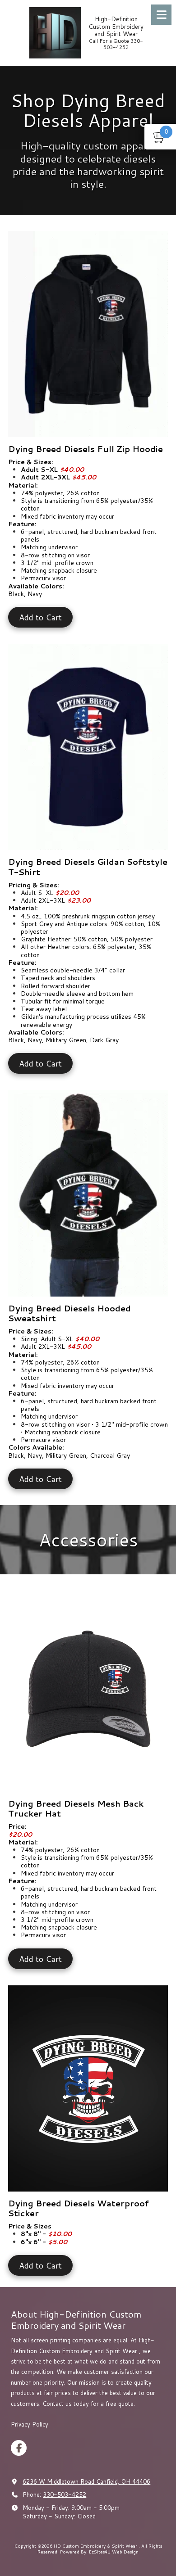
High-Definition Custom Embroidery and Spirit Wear (116, 26)
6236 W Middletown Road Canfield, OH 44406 (86, 2481)
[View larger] (88, 334)
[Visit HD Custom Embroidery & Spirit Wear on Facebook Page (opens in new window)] (19, 2448)
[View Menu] (161, 15)
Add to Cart (40, 617)
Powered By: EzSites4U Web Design (99, 2552)
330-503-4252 (65, 2495)
